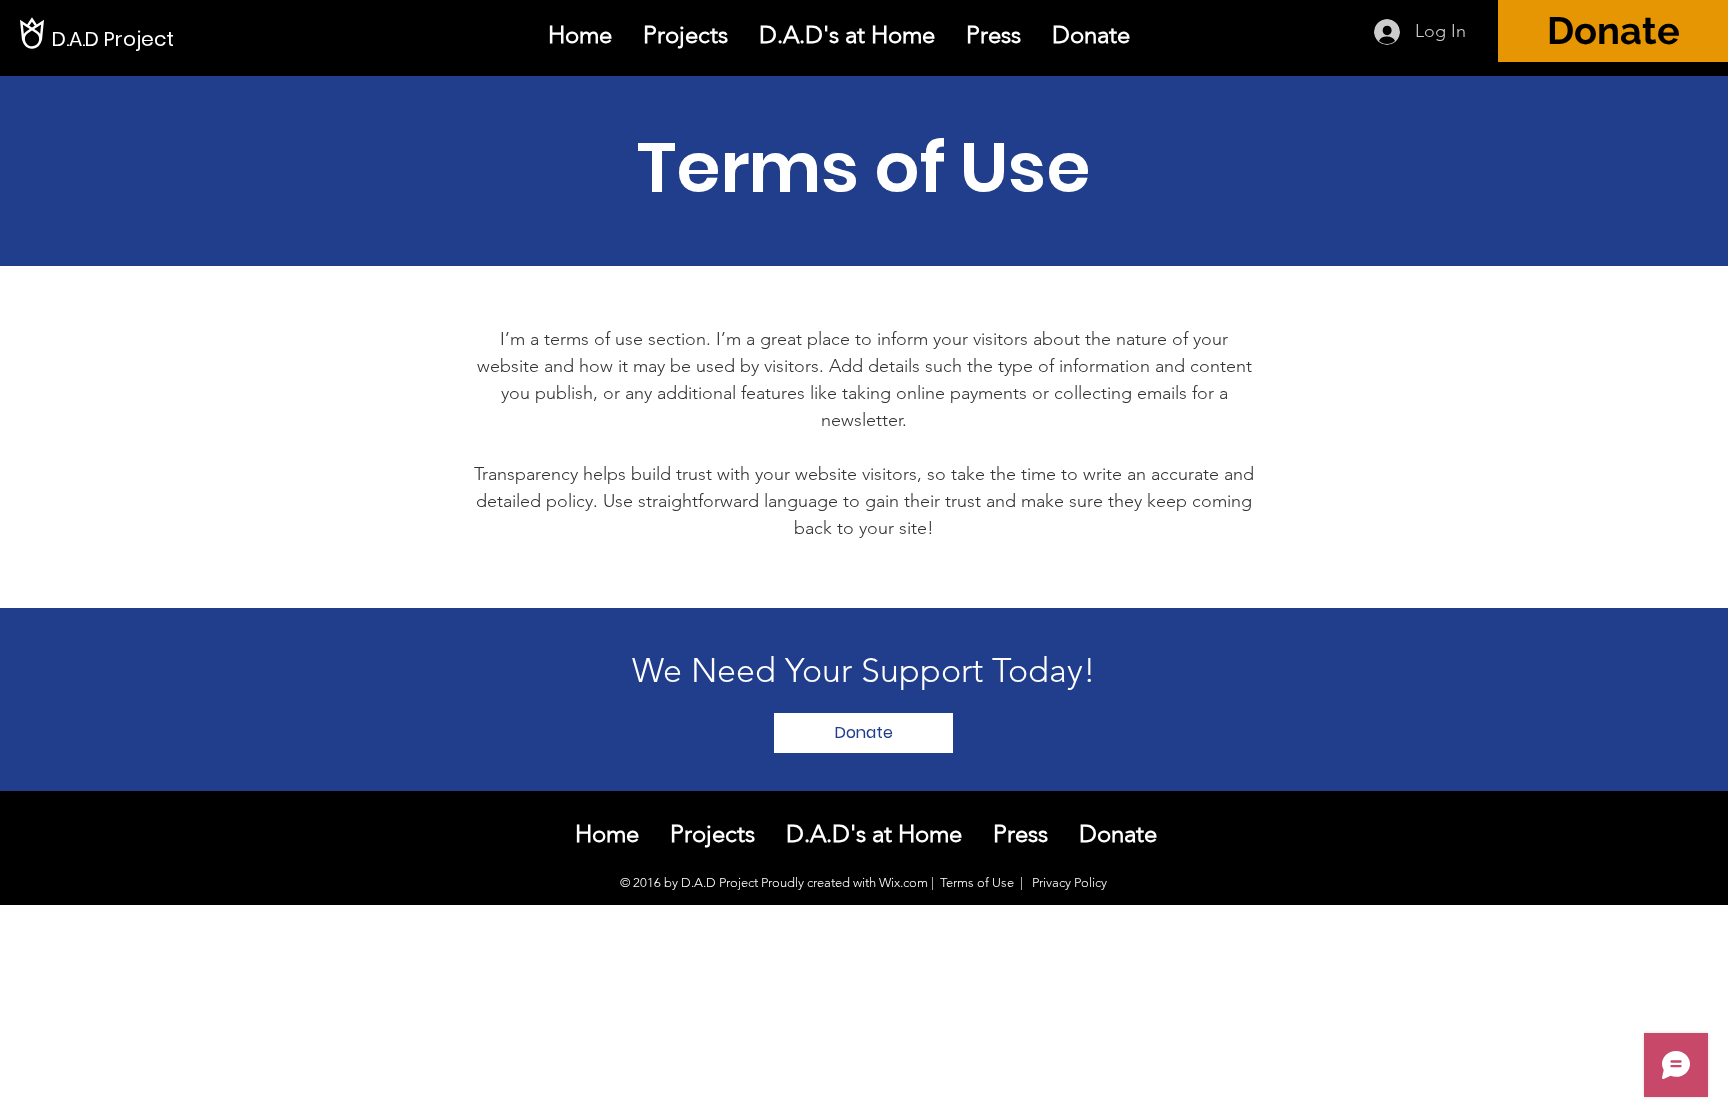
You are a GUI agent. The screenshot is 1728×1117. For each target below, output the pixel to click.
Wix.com (903, 882)
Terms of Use (977, 882)
